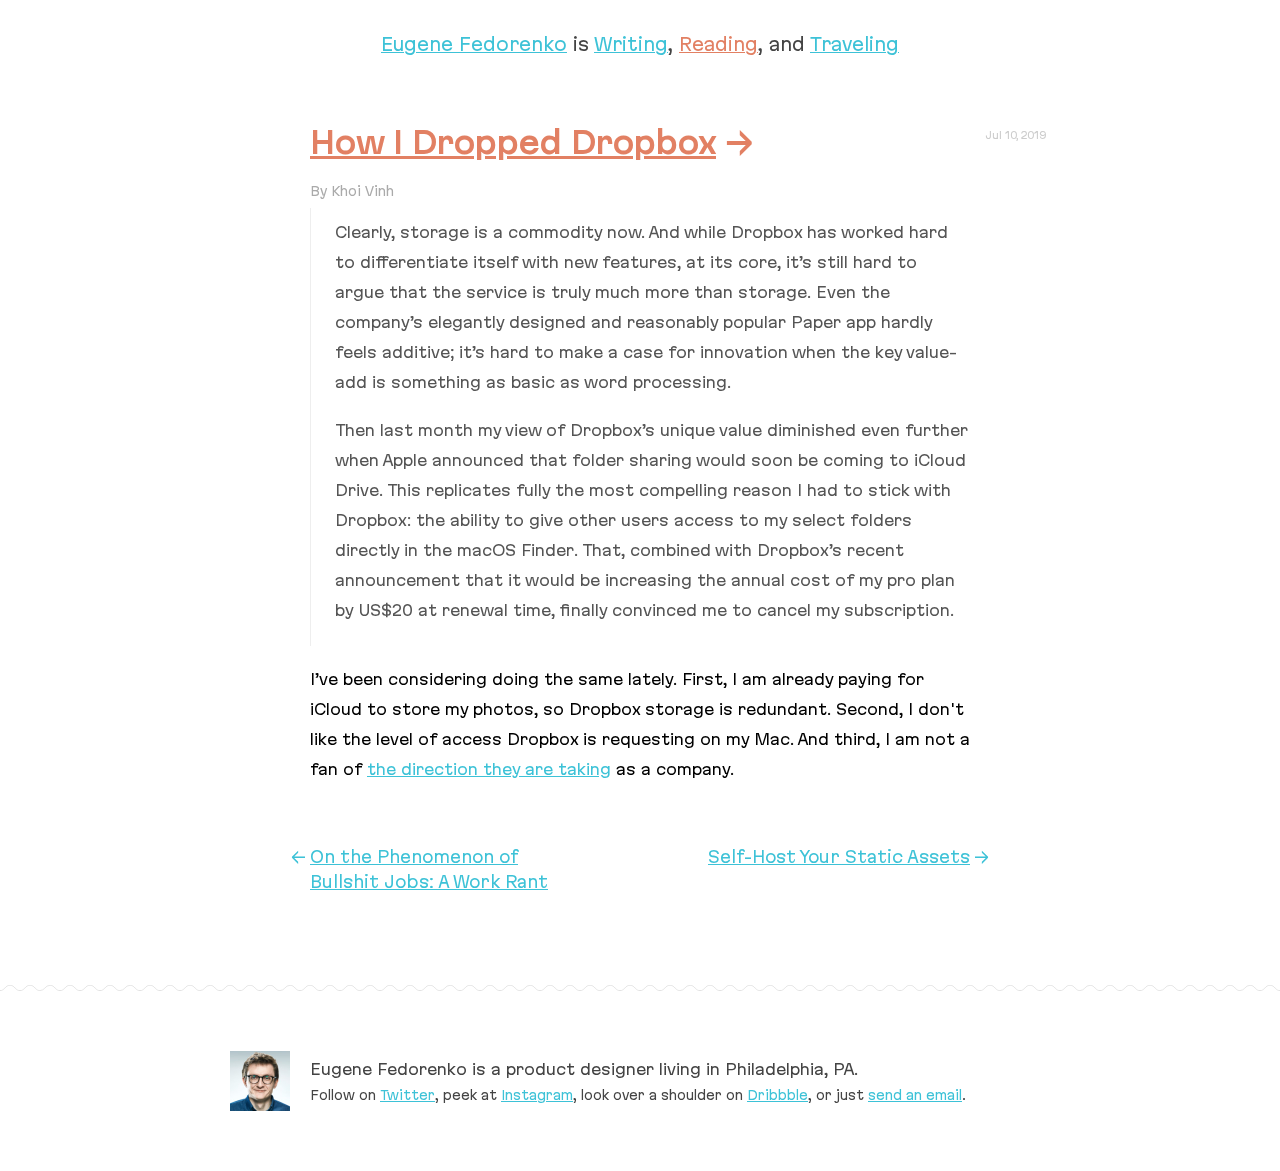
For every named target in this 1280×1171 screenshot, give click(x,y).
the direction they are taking (489, 769)
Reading (718, 44)
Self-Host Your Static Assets (839, 856)
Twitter (407, 1095)
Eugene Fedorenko (474, 44)
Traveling (854, 44)
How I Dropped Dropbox (513, 142)
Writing (631, 44)
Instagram (537, 1095)
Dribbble (777, 1095)
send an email (915, 1095)
